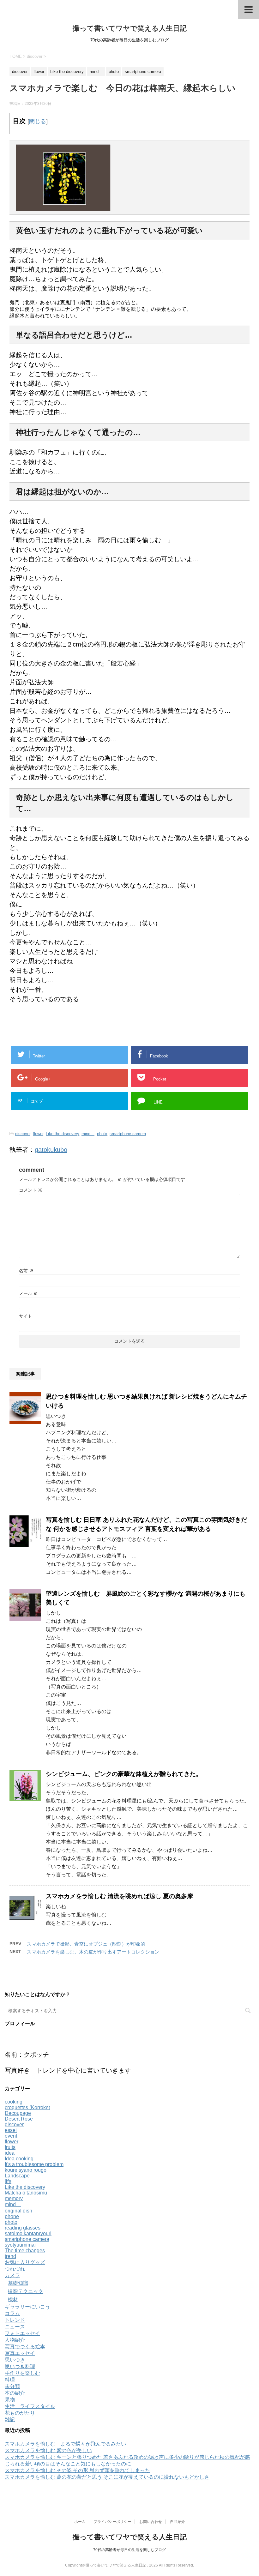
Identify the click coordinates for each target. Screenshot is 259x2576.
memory (14, 2198)
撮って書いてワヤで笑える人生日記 (130, 28)
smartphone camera (128, 1134)
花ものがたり (20, 2413)
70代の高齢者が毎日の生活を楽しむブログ (129, 2550)
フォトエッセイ (22, 2333)
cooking (14, 2102)
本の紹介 (15, 2393)
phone (12, 2216)
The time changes (25, 2251)
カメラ (12, 2275)
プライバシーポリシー (112, 2522)
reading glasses (23, 2228)
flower (38, 1134)
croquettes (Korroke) (27, 2107)
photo (102, 1134)
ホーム (80, 2522)
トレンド (15, 2320)
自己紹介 (178, 2522)
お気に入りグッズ (25, 2262)
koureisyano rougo (26, 2170)
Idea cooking (19, 2159)
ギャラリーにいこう (27, 2307)
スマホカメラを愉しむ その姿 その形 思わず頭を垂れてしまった (77, 2470)
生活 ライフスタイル (30, 2406)
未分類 (12, 2386)
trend (10, 2256)
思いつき (15, 2360)
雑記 (10, 2420)
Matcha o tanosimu (26, 2193)
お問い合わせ (151, 2522)
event (11, 2136)
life (8, 2181)
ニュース (15, 2327)
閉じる (38, 121)
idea (10, 2153)
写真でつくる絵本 (25, 2347)
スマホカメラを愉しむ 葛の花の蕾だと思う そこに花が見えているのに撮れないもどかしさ (107, 2477)
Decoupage (18, 2113)
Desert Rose (19, 2119)
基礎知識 (18, 2283)
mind (88, 1134)
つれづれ (15, 2269)
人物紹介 (15, 2340)
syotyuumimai (20, 2245)
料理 (10, 2380)
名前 (26, 1271)
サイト (26, 1316)
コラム (12, 2313)
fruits (10, 2147)
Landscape (17, 2176)
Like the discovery (62, 1134)
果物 (10, 2400)
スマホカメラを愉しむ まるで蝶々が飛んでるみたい (65, 2444)
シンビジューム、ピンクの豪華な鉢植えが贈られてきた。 (124, 1774)
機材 (13, 2299)
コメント (31, 1190)
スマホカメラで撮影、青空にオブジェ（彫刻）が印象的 (86, 1944)
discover (23, 1134)
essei (11, 2130)
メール (28, 1293)
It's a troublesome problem (34, 2164)
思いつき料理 (20, 2366)
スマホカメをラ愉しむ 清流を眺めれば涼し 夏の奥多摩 (119, 1896)
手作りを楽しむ (22, 2373)
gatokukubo (51, 1150)
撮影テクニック (26, 2291)
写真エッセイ (20, 2353)
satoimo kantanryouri (28, 2233)
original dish (18, 2211)
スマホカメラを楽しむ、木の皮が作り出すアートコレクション (93, 1952)
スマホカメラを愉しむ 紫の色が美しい (48, 2450)
